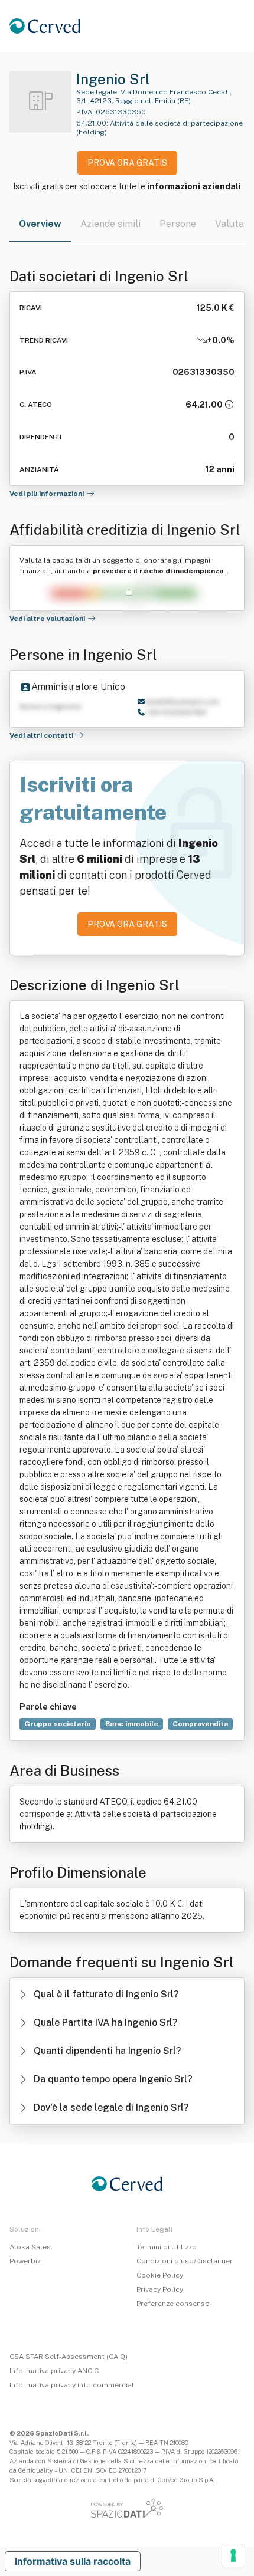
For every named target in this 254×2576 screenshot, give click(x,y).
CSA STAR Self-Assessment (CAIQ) (69, 2357)
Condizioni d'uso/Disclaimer (185, 2261)
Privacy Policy (160, 2289)
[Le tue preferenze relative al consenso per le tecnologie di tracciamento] (233, 2555)
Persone (178, 224)
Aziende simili (110, 224)
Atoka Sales (30, 2247)
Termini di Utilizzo (167, 2247)
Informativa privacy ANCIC (54, 2371)
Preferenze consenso (173, 2304)
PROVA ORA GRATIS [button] (127, 163)
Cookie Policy (160, 2275)
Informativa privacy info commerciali (73, 2385)
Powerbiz (25, 2261)
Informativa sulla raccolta (73, 2561)
